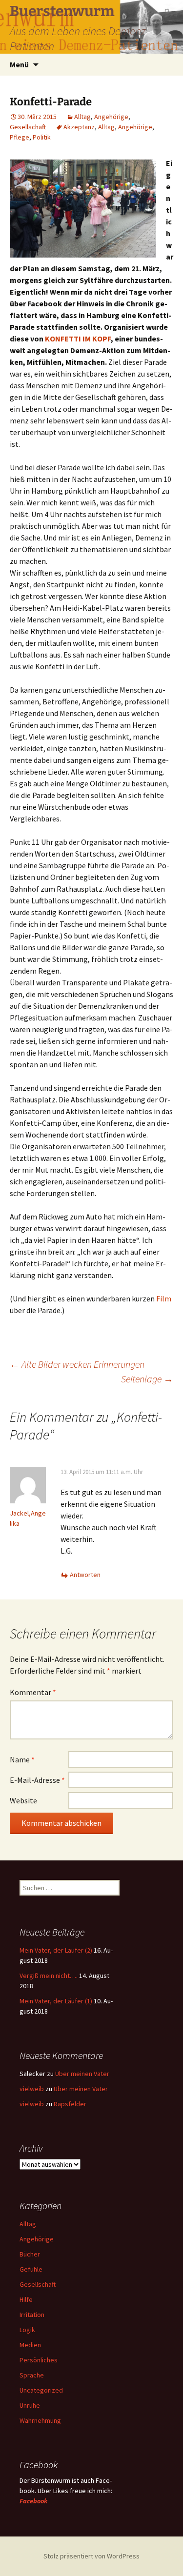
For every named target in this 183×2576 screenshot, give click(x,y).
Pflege (20, 137)
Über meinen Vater (82, 2074)
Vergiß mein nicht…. (49, 1976)
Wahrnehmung (40, 2420)
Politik (42, 137)
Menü (19, 64)
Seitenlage (147, 1379)
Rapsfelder (70, 2104)
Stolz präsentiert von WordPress (91, 2556)
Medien (30, 2345)
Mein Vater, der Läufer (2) (56, 1950)
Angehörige (111, 117)
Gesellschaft (28, 127)
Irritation (32, 2315)
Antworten (85, 1575)
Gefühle (31, 2269)
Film (164, 1298)
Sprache (32, 2375)
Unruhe (30, 2405)
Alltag (82, 117)
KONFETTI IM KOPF (78, 339)
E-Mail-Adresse (37, 1780)
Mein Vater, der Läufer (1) (56, 2001)
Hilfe (26, 2299)
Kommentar (33, 1692)
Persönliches (39, 2360)
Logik (27, 2330)
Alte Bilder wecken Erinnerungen (77, 1364)
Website (23, 1800)
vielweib (32, 2089)
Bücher (30, 2254)
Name (22, 1759)
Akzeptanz (79, 127)
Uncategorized (41, 2390)
